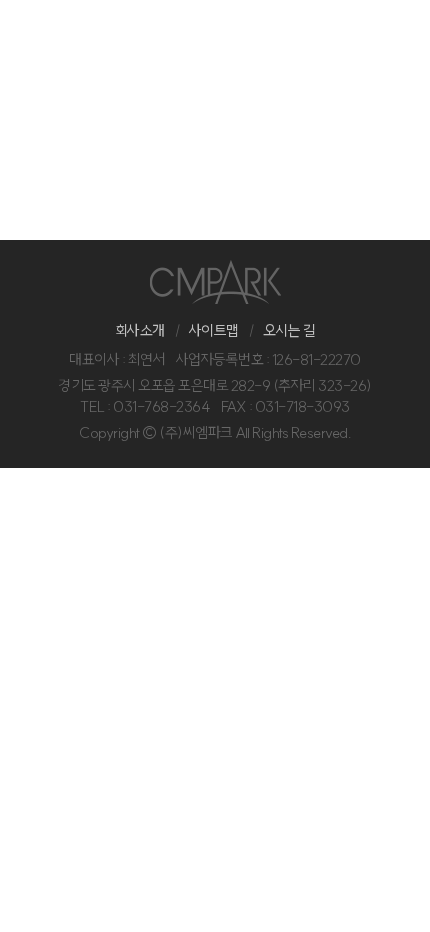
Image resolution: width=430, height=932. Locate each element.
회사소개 (140, 330)
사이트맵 (214, 330)
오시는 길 (289, 330)
